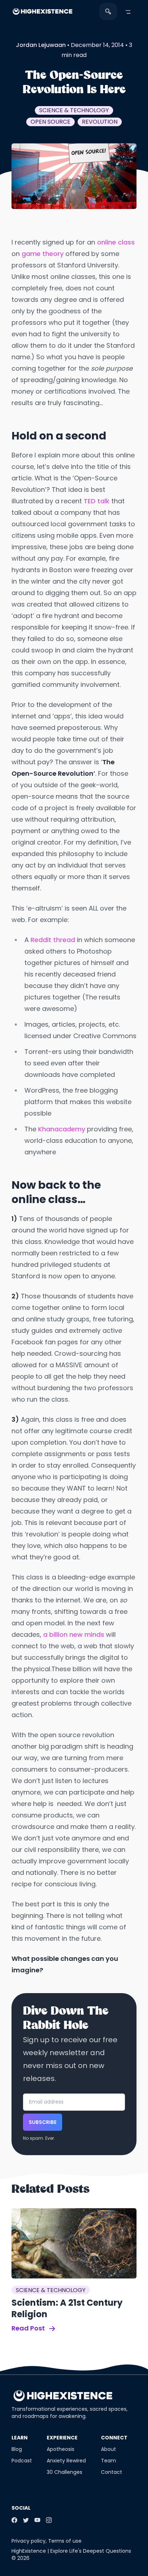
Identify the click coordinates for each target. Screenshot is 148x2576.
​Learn (20, 2438)
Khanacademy (63, 1129)
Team (108, 2461)
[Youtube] (37, 2520)
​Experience (62, 2438)
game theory (43, 254)
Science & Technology (74, 110)
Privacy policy (29, 2541)
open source (50, 122)
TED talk (97, 501)
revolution (100, 122)
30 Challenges (64, 2472)
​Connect (114, 2438)
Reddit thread (53, 940)
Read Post (29, 2328)
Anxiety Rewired (66, 2461)
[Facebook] (14, 2520)
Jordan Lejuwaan (41, 45)
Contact (112, 2472)
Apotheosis (61, 2449)
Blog (17, 2449)
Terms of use (65, 2541)
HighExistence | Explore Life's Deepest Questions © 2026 (71, 2554)
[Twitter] (26, 2520)
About (108, 2449)
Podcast (22, 2461)
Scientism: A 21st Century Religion (67, 2308)
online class (116, 242)
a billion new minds (74, 1634)
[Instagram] (49, 2520)
